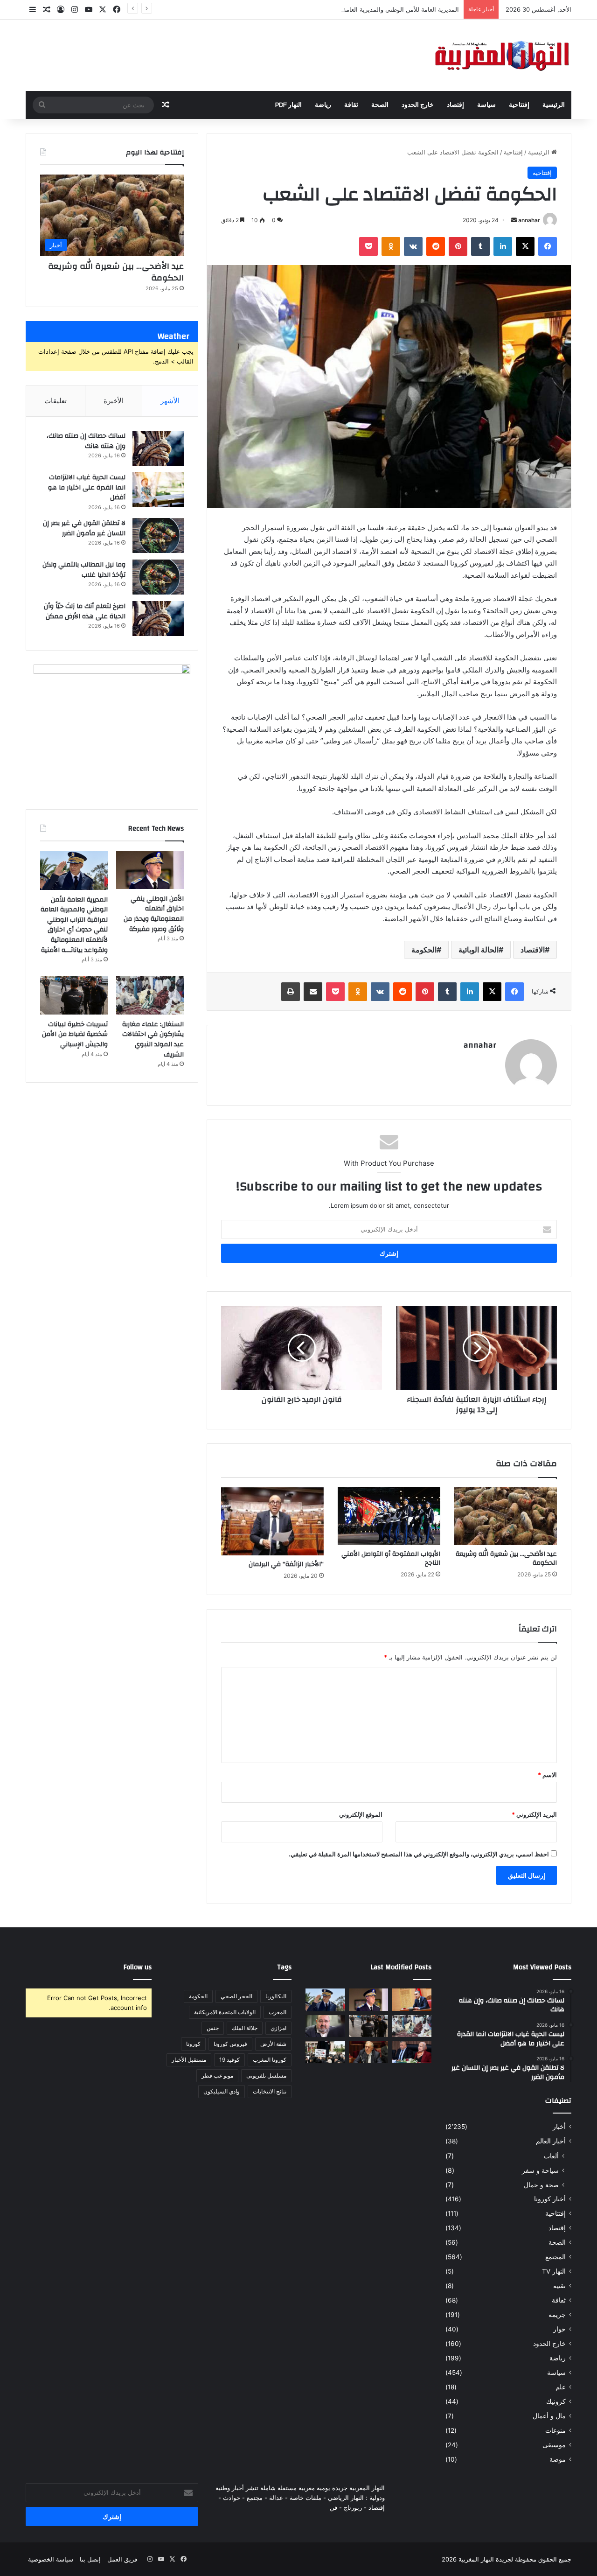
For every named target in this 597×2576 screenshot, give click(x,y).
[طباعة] (291, 992)
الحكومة (424, 950)
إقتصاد (455, 105)
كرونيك (556, 2401)
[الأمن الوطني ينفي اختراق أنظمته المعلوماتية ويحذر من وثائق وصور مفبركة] (150, 870)
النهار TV (554, 2271)
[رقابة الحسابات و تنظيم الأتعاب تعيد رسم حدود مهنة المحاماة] (325, 2052)
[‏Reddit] (436, 246)
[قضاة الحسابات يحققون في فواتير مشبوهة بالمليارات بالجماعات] (369, 2052)
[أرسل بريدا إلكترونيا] (514, 220)
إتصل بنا (90, 2559)
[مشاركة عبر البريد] (313, 992)
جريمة (557, 2315)
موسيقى (554, 2445)
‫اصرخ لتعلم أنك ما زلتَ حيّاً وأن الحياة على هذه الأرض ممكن (85, 611)
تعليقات (56, 401)
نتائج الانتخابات (270, 2091)
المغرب (278, 2012)
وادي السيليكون (222, 2091)
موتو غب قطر (217, 2075)
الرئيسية (554, 105)
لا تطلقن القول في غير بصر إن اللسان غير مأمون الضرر (84, 528)
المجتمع (555, 2257)
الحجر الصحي (236, 1996)
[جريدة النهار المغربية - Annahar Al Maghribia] (501, 55)
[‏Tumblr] (480, 246)
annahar (529, 220)
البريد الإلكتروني (534, 1814)
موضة (558, 2459)
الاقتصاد (533, 950)
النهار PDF (288, 105)
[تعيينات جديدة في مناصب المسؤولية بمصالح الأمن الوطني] (412, 2000)
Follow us (138, 1967)
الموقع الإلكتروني (361, 1814)
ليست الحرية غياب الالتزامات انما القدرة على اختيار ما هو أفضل (87, 487)
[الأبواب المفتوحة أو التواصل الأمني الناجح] (389, 1516)
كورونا (193, 2044)
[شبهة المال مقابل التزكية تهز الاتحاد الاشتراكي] (325, 2026)
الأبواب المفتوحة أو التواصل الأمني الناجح (391, 1558)
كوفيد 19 (229, 2060)
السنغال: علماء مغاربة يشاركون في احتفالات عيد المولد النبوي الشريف (153, 1039)
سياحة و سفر (540, 2170)
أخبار (559, 2127)
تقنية (559, 2286)
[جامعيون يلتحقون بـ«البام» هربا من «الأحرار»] (412, 2052)
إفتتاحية (519, 105)
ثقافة (351, 105)
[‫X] (525, 246)
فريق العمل (122, 2559)
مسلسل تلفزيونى (266, 2075)
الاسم (547, 1775)
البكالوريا (276, 1996)
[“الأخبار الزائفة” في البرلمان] (272, 1521)
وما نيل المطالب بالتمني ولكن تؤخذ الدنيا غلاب (84, 570)
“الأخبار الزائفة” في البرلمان (286, 1564)
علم (561, 2387)
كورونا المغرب (270, 2060)
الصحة (380, 105)
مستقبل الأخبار (189, 2060)
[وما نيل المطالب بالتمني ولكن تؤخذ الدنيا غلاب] (158, 577)
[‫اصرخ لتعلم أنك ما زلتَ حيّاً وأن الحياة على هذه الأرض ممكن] (158, 619)
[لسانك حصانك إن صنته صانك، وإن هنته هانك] (158, 448)
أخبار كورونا (550, 2199)
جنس (213, 2028)
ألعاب (551, 2156)
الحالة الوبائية (479, 950)
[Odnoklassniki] (391, 246)
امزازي (278, 2028)
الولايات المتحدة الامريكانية (225, 2012)
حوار (559, 2329)
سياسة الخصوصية (51, 2559)
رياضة (323, 105)
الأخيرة (114, 401)
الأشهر (170, 401)
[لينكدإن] (503, 246)
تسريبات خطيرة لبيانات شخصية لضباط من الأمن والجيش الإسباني (75, 1034)
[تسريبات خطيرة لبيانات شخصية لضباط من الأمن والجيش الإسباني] (74, 995)
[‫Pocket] (368, 246)
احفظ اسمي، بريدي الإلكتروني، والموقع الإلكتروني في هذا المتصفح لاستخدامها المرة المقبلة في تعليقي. (419, 1854)
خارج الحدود (418, 105)
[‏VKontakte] (413, 246)
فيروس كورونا (230, 2044)
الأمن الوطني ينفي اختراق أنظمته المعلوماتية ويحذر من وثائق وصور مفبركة (154, 914)
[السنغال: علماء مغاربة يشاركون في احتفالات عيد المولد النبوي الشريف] (150, 995)
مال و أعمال (549, 2416)
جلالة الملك (245, 2028)
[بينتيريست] (458, 246)
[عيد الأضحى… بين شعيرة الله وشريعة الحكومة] (506, 1516)
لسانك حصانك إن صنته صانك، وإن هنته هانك (86, 441)
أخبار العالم (551, 2141)
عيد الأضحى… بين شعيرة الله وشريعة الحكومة (506, 1558)
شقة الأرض (273, 2044)
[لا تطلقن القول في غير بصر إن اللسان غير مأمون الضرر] (158, 535)
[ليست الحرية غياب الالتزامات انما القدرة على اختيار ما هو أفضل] (158, 490)
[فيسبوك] (548, 246)
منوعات (555, 2430)
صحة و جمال (541, 2185)
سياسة (486, 105)
